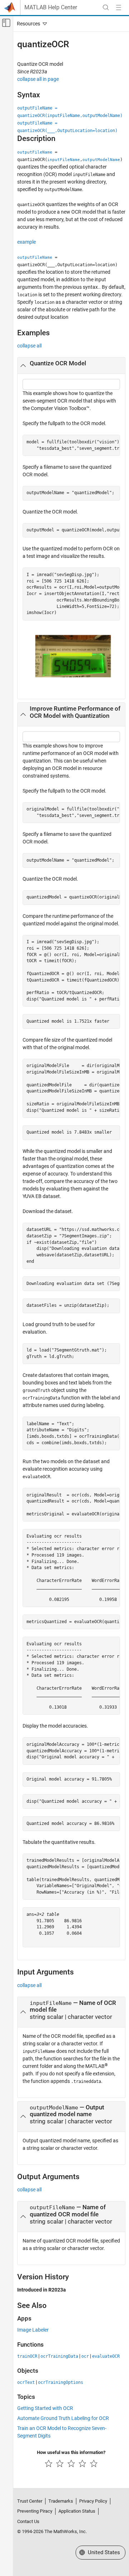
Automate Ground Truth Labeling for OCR (63, 2418)
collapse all (29, 346)
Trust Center (30, 2501)
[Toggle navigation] (30, 24)
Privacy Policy (93, 2501)
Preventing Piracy (35, 2511)
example (27, 242)
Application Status (77, 2511)
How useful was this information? (71, 2452)
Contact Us (28, 2521)
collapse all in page (38, 79)
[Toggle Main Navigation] (119, 8)
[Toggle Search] (106, 8)
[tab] (71, 366)
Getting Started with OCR (45, 2408)
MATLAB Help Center (51, 8)
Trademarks (61, 2501)
